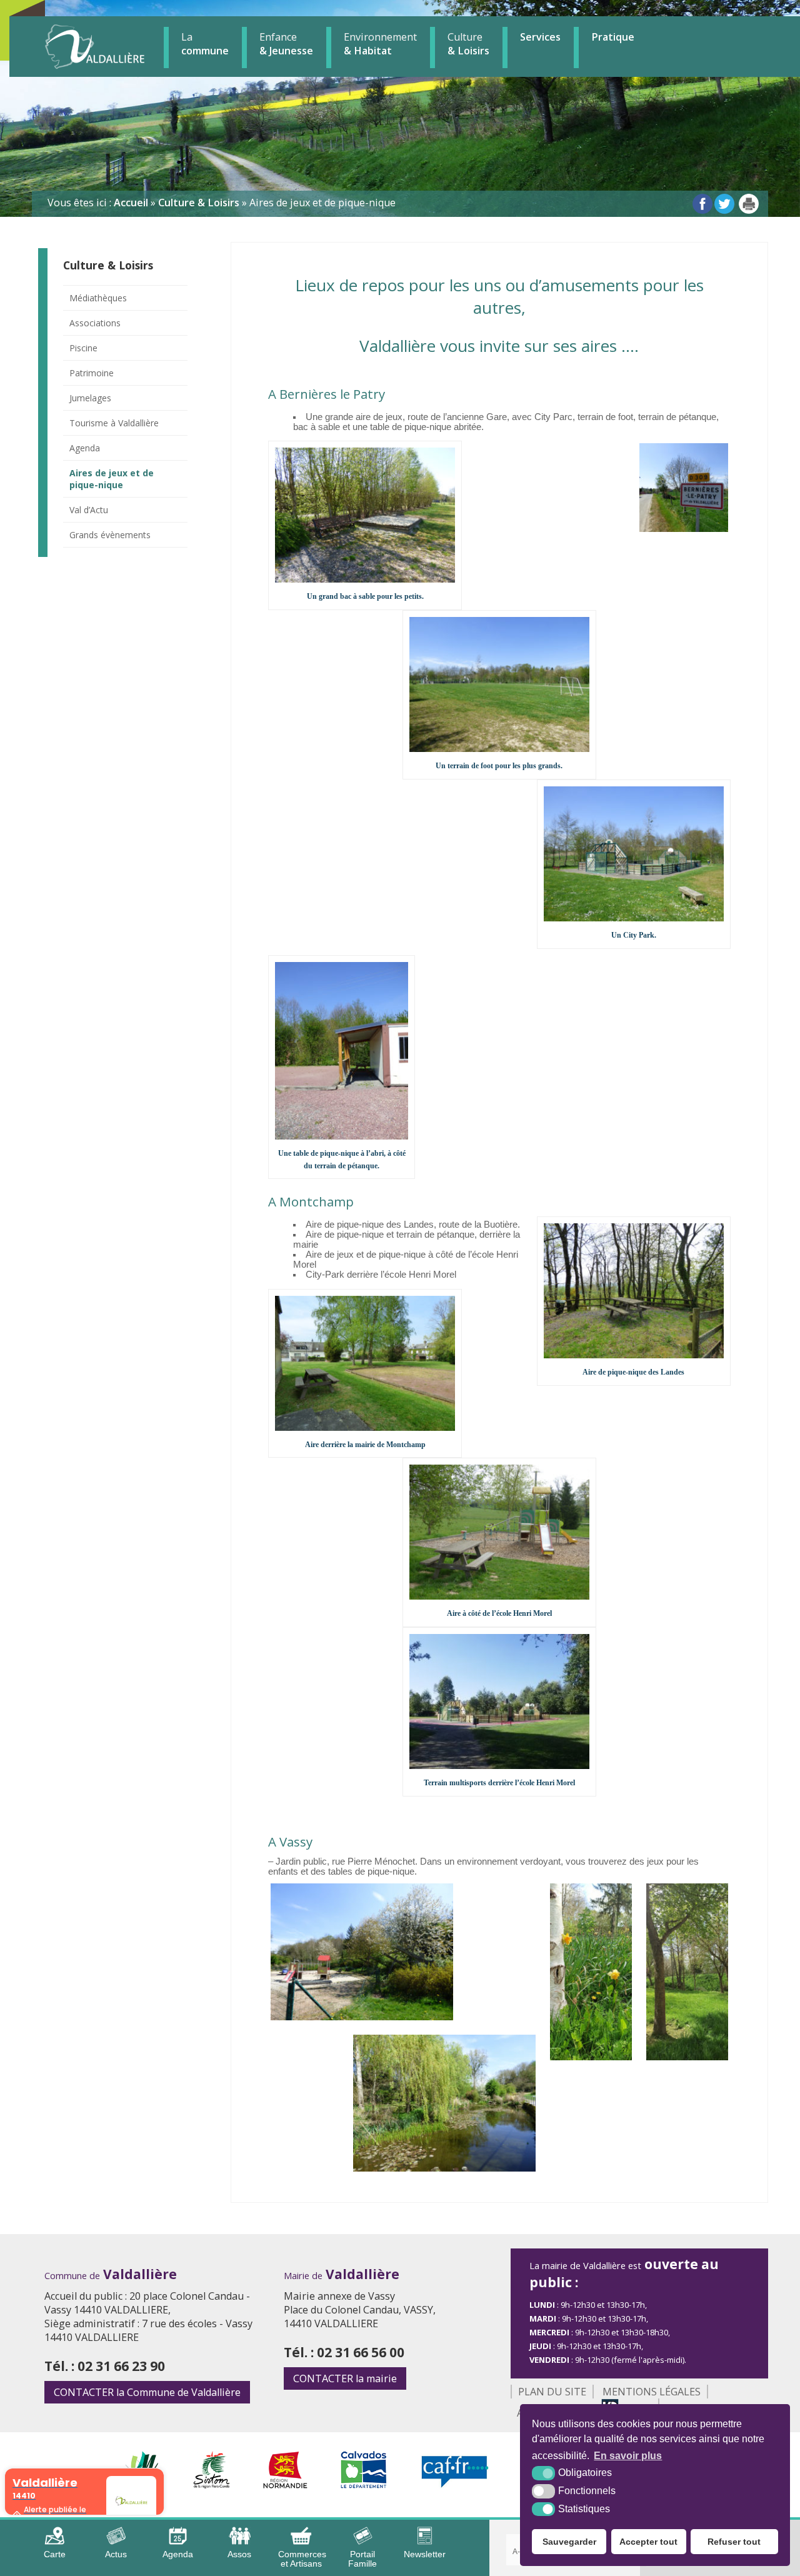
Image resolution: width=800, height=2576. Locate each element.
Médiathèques (98, 298)
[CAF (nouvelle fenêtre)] (455, 2485)
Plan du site (552, 2392)
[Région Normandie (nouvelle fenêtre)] (285, 2485)
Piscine (83, 348)
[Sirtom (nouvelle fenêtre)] (212, 2485)
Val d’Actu (89, 510)
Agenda (85, 448)
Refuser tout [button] (734, 2542)
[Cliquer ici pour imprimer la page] (749, 204)
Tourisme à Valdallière (114, 423)
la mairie (345, 2378)
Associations (95, 323)
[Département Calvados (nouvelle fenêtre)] (364, 2485)
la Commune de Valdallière (147, 2392)
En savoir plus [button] (628, 2456)
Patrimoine (92, 373)
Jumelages (90, 398)
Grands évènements (110, 535)
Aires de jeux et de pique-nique (112, 479)
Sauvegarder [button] (569, 2542)
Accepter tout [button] (648, 2542)
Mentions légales (652, 2392)
